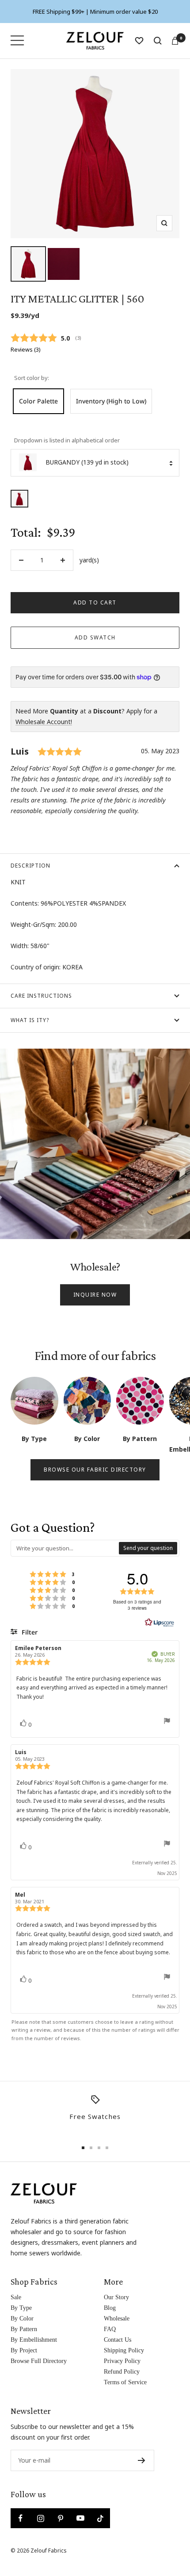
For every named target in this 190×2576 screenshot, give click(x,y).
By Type (21, 2308)
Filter (29, 1632)
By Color (22, 2318)
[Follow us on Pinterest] (60, 2518)
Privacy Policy (122, 2361)
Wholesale (117, 2318)
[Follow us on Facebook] (21, 2518)
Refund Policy (122, 2372)
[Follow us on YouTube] (80, 2518)
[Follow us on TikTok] (100, 2518)
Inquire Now (95, 1295)
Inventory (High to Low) (111, 401)
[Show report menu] (167, 1722)
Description (30, 866)
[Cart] (175, 41)
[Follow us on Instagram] (40, 2518)
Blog (110, 2308)
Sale (16, 2297)
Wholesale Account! (44, 722)
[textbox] (65, 1548)
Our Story (116, 2297)
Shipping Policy (124, 2350)
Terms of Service (125, 2382)
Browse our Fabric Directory (95, 1470)
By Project (24, 2350)
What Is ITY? (30, 1020)
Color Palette (38, 401)
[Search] (158, 41)
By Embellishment (34, 2340)
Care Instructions (41, 996)
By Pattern (24, 2329)
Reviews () (25, 350)
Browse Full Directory (39, 2361)
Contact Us (118, 2340)
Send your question (148, 1548)
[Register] (142, 2460)
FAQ (110, 2329)
